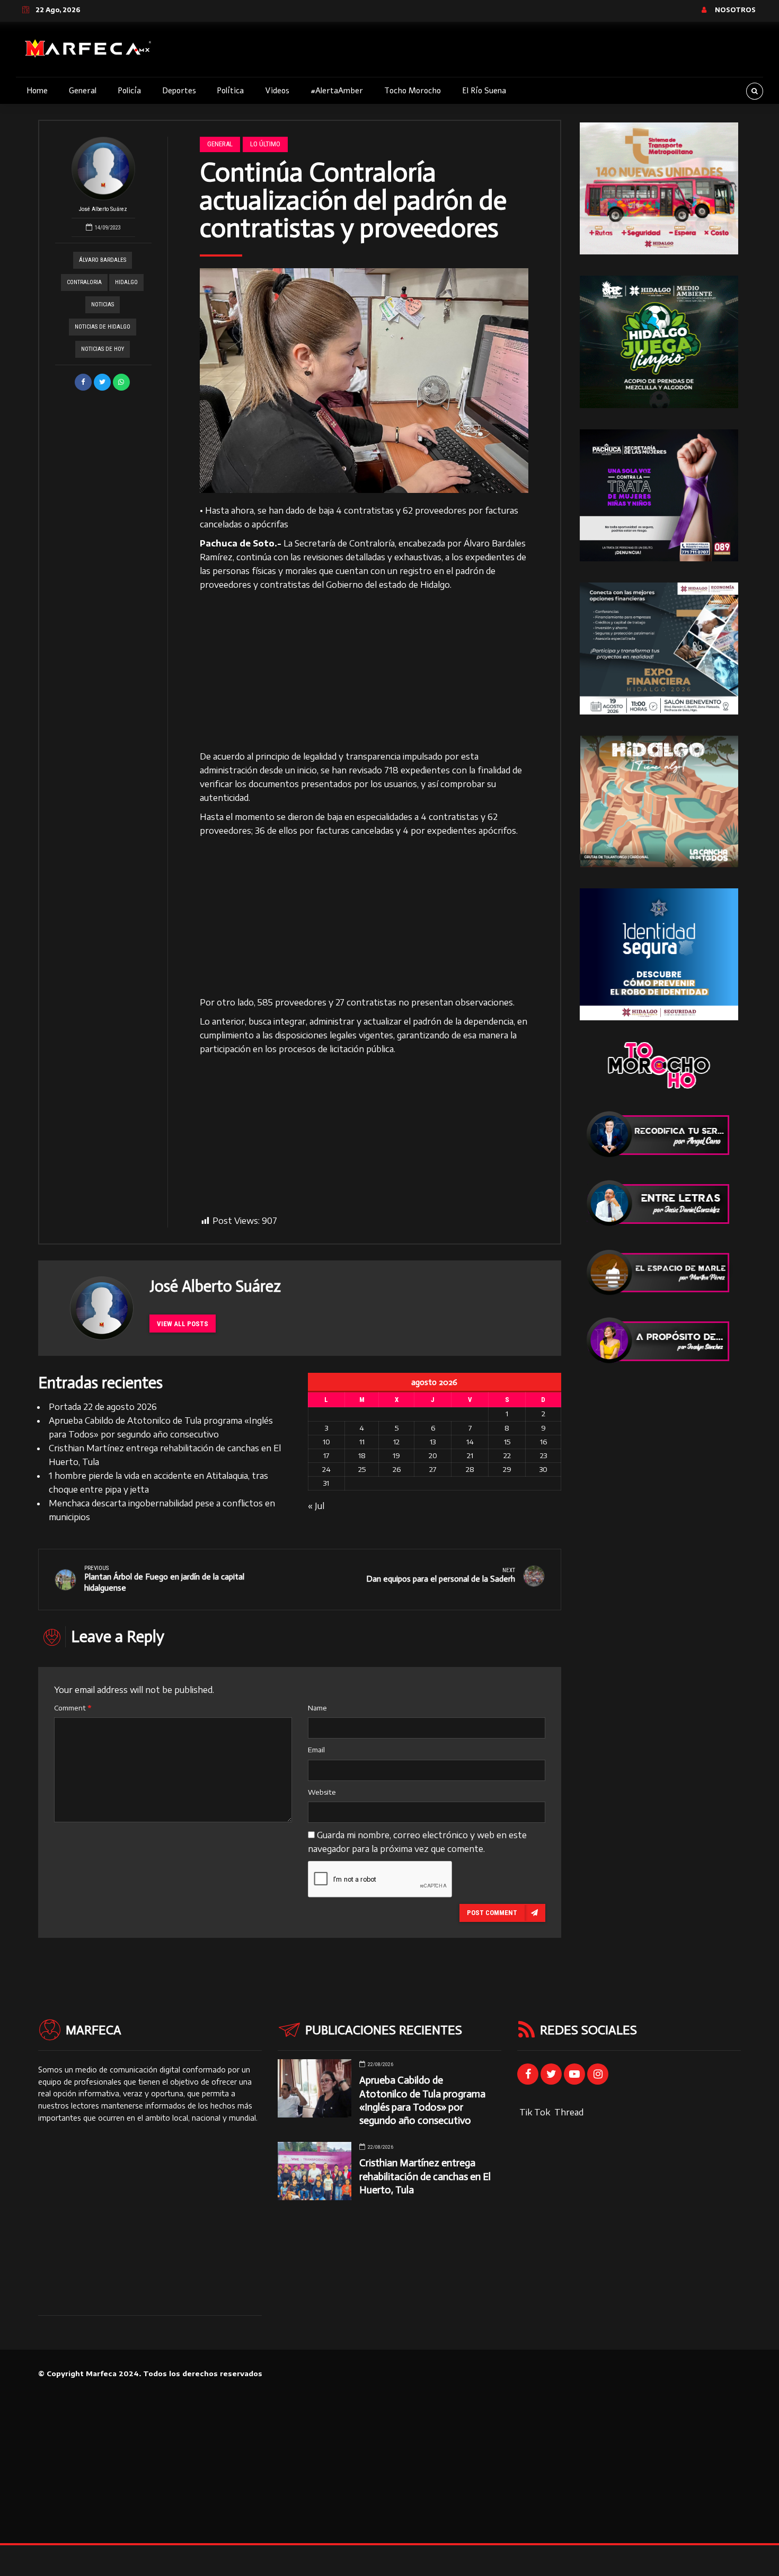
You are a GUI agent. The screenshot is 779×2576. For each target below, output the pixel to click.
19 (396, 1455)
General (83, 91)
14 (470, 1442)
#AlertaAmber (337, 91)
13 (433, 1442)
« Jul (316, 1506)
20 (433, 1455)
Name (317, 1708)
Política (230, 91)
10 (326, 1442)
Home (37, 91)
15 (507, 1442)
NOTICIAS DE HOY (103, 349)
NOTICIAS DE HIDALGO (103, 327)
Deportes (179, 91)
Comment (73, 1708)
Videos (277, 91)
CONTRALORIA (84, 282)
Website (322, 1792)
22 (507, 1455)
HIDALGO (126, 282)
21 (470, 1455)
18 (362, 1455)
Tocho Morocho (413, 91)
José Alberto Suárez (103, 209)
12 (396, 1442)
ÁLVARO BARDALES (103, 260)
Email (316, 1750)
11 (362, 1442)
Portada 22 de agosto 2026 (103, 1407)
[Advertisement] (364, 671)
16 (543, 1442)
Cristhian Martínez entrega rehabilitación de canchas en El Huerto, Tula (425, 2176)
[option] (364, 381)
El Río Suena (484, 91)
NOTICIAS (103, 305)
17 (326, 1455)
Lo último (265, 144)
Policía (129, 91)
